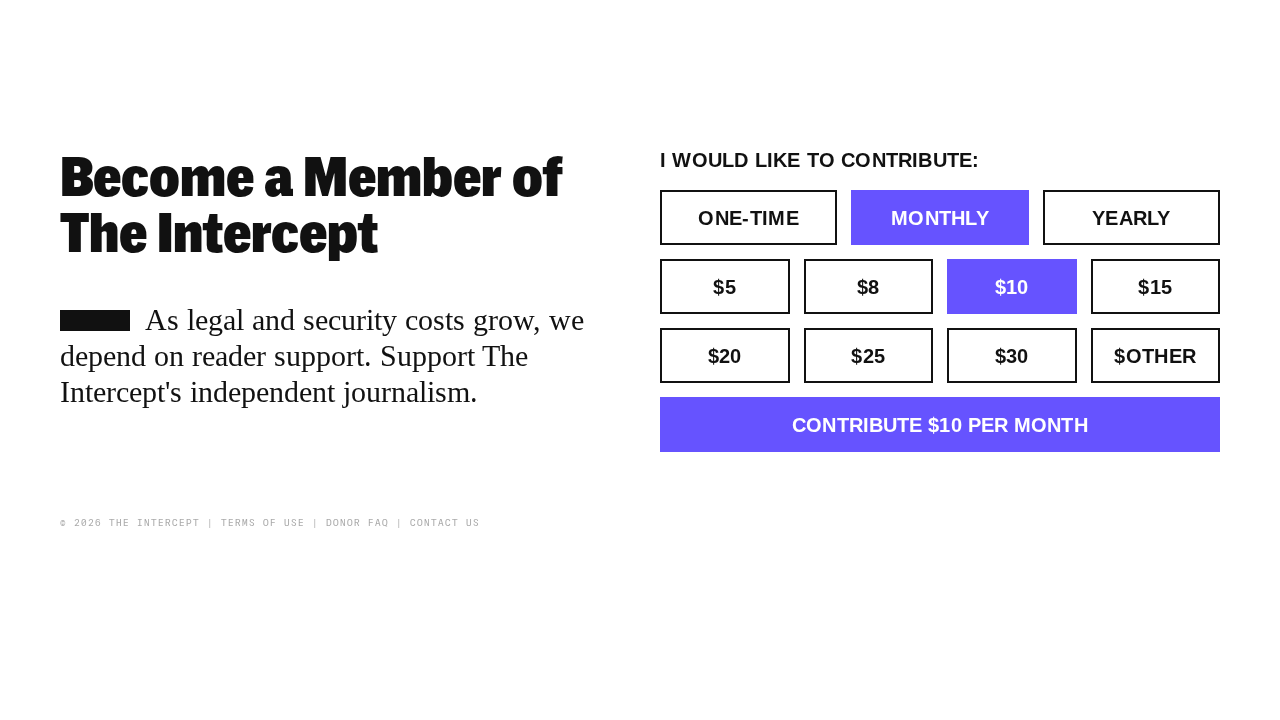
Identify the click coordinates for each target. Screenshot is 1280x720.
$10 (1012, 287)
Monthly (940, 218)
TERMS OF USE (263, 523)
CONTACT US (445, 523)
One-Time (748, 218)
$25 (868, 356)
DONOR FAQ (357, 523)
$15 (1155, 287)
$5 (724, 287)
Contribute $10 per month (939, 425)
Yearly (1131, 218)
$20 (725, 356)
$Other (1155, 356)
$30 (1012, 356)
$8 (868, 287)
